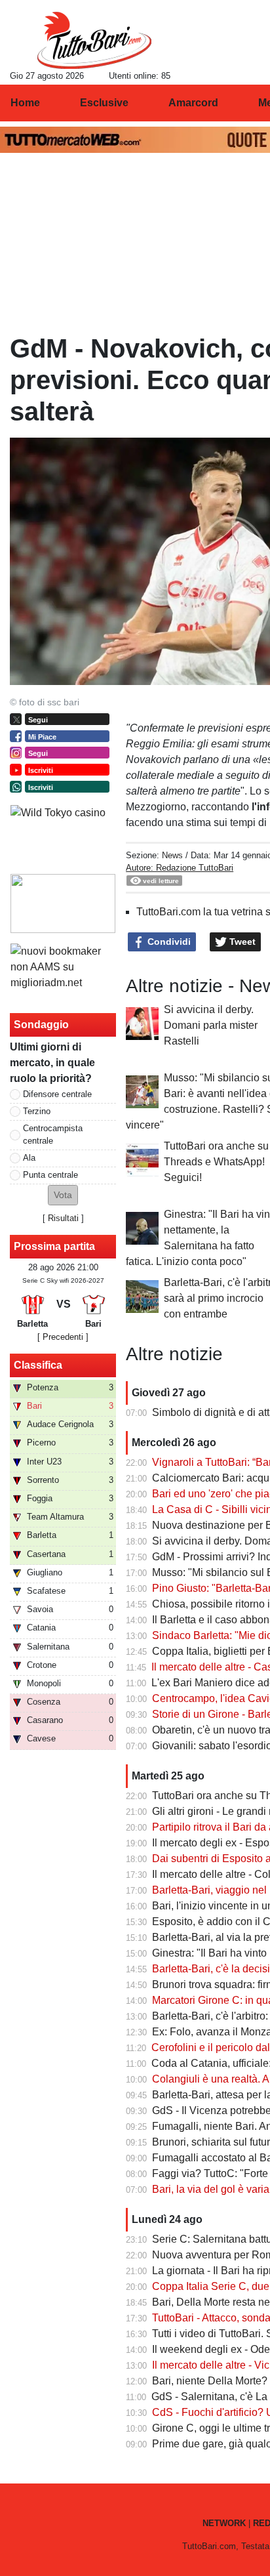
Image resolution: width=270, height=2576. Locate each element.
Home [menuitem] (25, 103)
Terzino (37, 1111)
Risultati (63, 1218)
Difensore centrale (57, 1094)
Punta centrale (50, 1175)
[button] (63, 1195)
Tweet (241, 942)
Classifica (38, 1365)
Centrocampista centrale (53, 1134)
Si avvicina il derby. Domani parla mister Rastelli (211, 1025)
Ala (29, 1158)
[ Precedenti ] (63, 1337)
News (172, 855)
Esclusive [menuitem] (104, 103)
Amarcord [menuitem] (193, 103)
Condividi (168, 942)
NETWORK (224, 2523)
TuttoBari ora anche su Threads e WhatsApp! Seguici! (216, 1162)
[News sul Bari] (94, 40)
